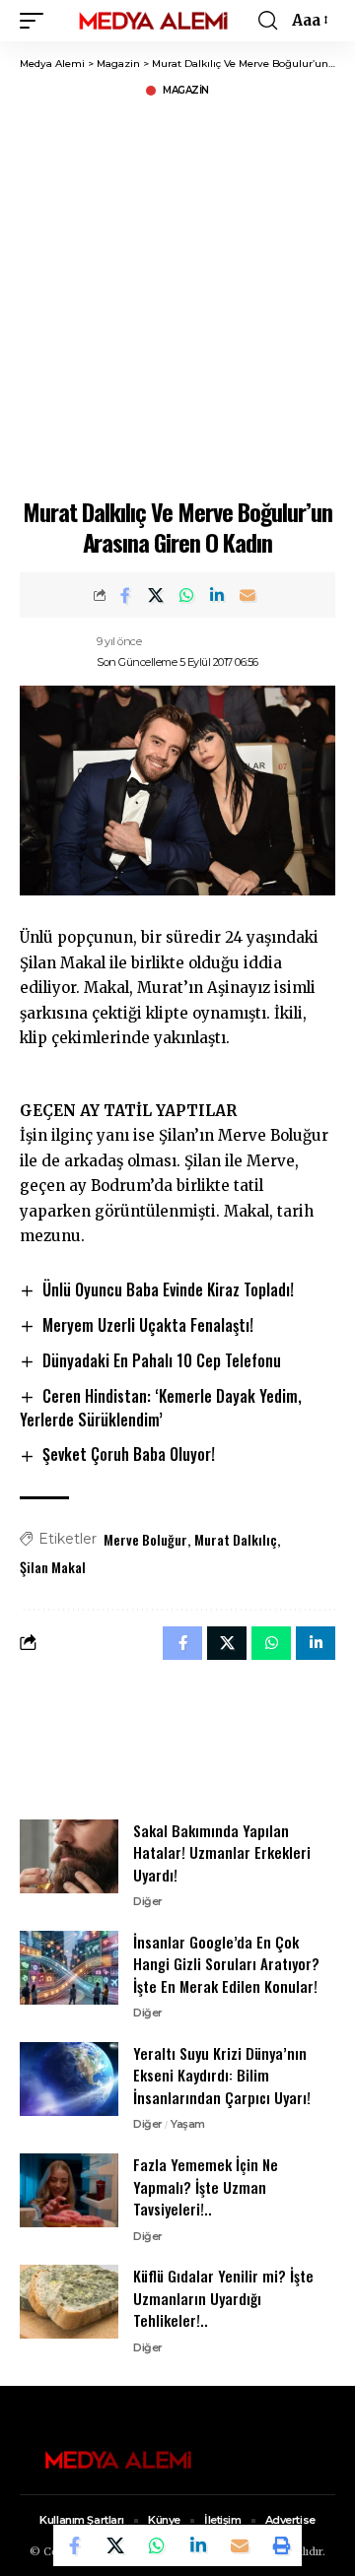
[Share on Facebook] (125, 595)
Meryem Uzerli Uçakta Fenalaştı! (148, 1325)
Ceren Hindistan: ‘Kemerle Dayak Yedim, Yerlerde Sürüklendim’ (161, 1408)
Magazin (186, 91)
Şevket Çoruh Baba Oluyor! (129, 1454)
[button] (36, 21)
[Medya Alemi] (153, 21)
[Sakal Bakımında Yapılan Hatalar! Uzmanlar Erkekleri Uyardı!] (69, 1856)
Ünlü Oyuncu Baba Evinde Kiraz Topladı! (168, 1289)
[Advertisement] (177, 295)
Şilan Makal (53, 1567)
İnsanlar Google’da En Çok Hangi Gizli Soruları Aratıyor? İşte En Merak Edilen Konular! (226, 1964)
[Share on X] (156, 595)
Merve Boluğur (145, 1539)
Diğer (148, 1901)
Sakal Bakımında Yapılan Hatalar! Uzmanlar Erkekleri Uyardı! (222, 1852)
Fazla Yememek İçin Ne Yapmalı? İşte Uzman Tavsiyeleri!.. (206, 2186)
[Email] (248, 595)
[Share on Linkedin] (217, 595)
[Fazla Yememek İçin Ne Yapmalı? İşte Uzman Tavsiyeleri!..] (69, 2190)
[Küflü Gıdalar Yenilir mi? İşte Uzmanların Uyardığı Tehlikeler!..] (69, 2302)
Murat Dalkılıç (236, 1539)
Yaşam (188, 2124)
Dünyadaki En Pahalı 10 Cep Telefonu (162, 1360)
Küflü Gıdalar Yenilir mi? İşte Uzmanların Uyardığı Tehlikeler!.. (223, 2298)
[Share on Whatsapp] (186, 595)
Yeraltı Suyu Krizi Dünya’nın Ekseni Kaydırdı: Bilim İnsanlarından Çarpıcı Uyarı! (222, 2075)
